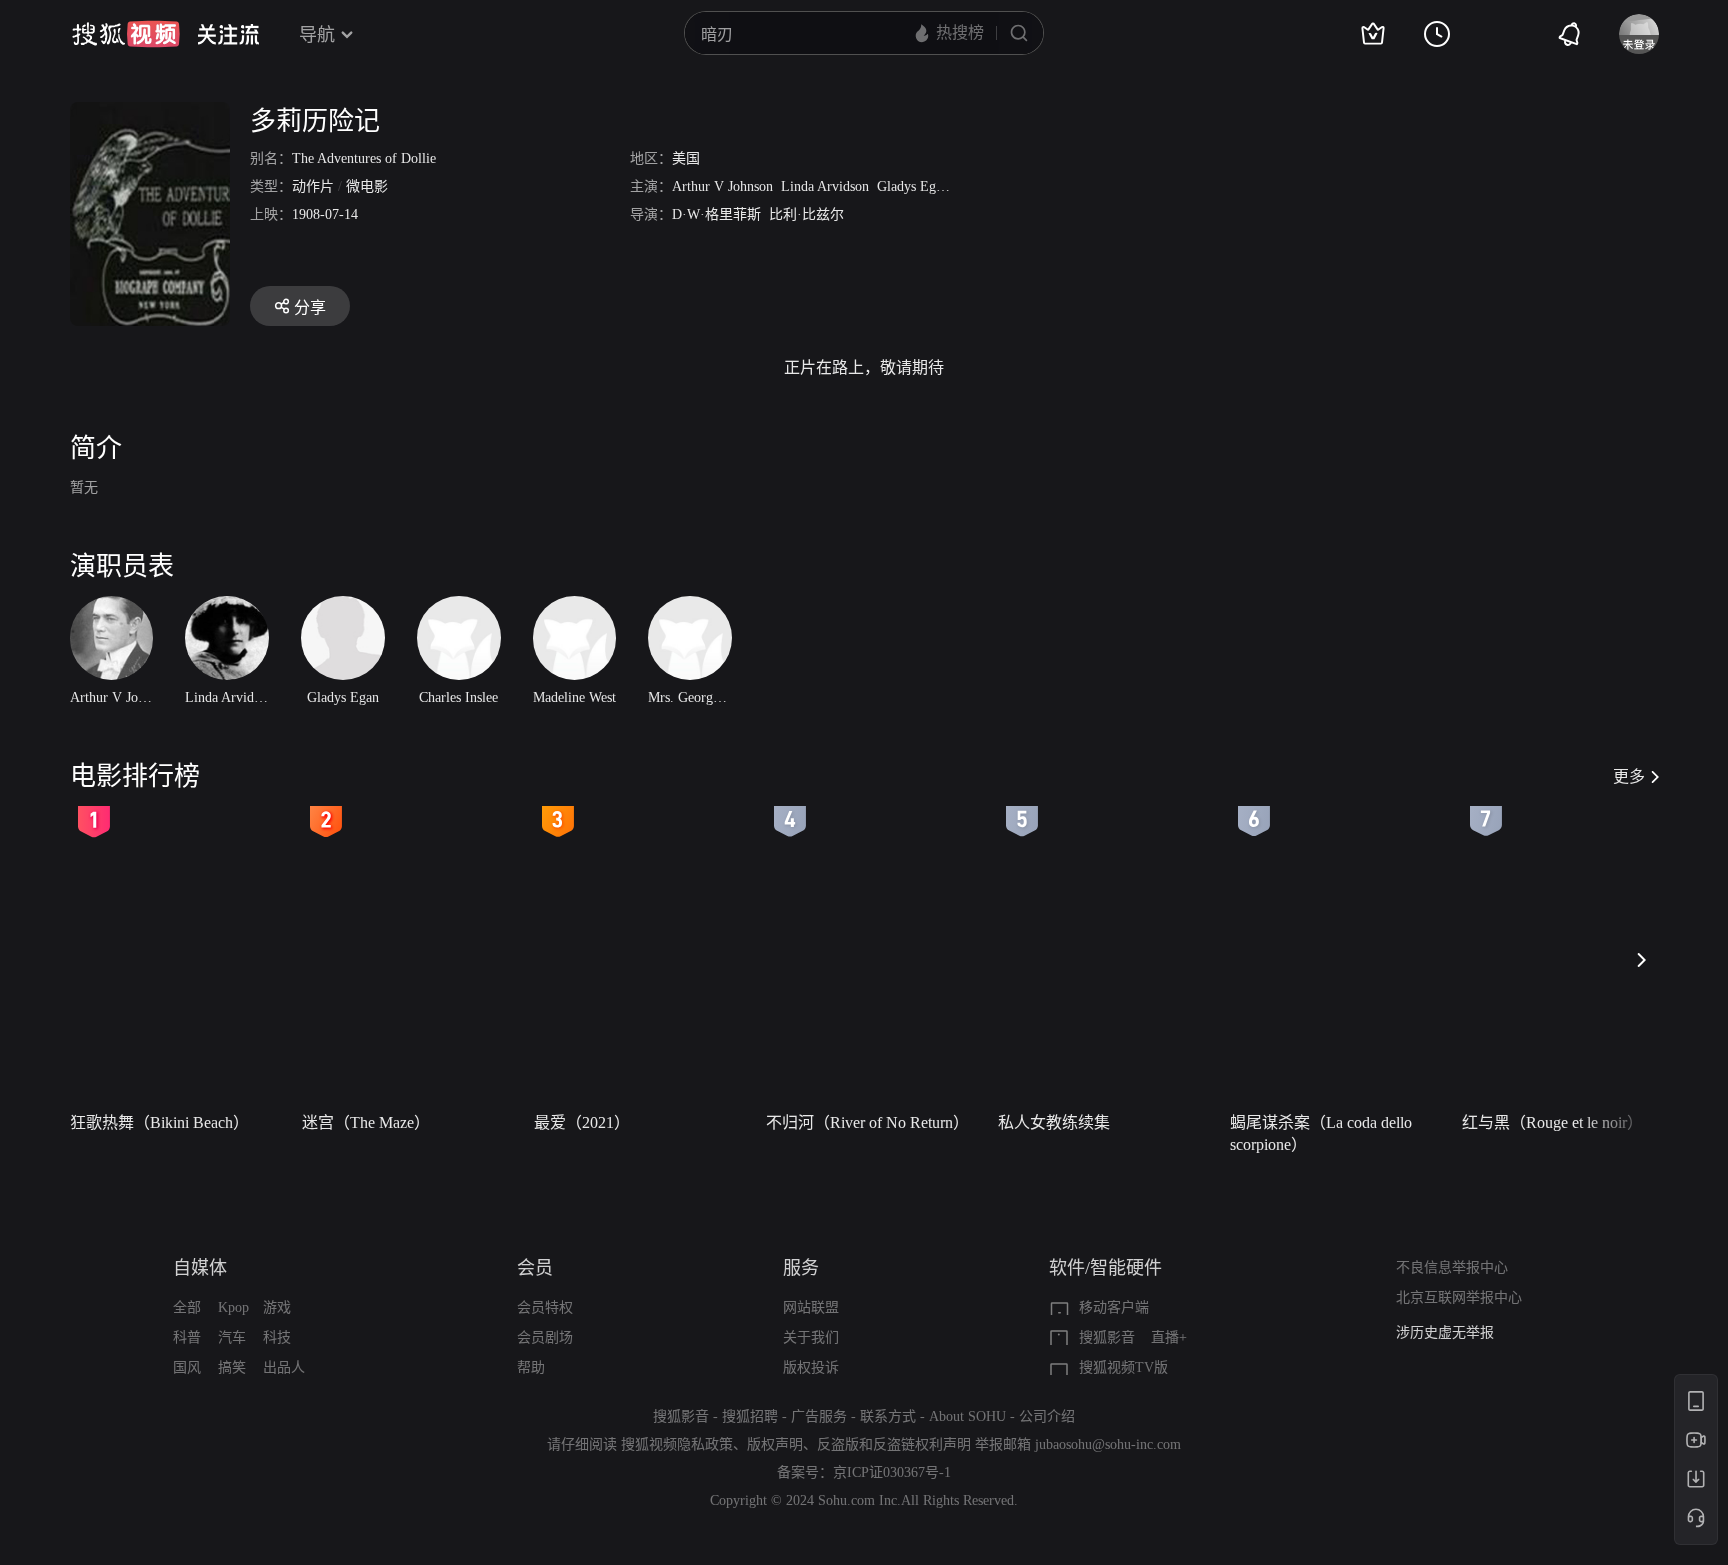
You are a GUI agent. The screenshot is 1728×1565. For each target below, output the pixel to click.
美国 (686, 158)
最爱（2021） (582, 1122)
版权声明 (775, 1444)
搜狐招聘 (750, 1416)
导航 (317, 35)
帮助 (531, 1367)
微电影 (367, 186)
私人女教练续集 (1054, 1122)
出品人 (284, 1367)
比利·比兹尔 (806, 214)
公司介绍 (1047, 1416)
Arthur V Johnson (722, 186)
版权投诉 (811, 1367)
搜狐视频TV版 (1123, 1367)
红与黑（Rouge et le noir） (1552, 1122)
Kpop (233, 1307)
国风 (187, 1367)
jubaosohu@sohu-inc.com (1108, 1444)
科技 (277, 1337)
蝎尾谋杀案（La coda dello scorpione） (1321, 1133)
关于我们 (811, 1337)
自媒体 (200, 1268)
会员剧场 (545, 1337)
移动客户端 (1114, 1307)
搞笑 (232, 1367)
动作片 (313, 186)
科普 (187, 1337)
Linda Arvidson (825, 186)
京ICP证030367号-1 (892, 1472)
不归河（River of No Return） (867, 1122)
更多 (1629, 776)
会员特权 (545, 1307)
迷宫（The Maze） (366, 1122)
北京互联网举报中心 (1459, 1297)
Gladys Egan (913, 186)
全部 (187, 1307)
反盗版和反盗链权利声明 (894, 1444)
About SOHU (967, 1416)
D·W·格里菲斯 (716, 214)
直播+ (1169, 1337)
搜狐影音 (1107, 1337)
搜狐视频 (126, 34)
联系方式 (888, 1416)
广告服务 (819, 1416)
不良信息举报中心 (1452, 1267)
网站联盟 (811, 1307)
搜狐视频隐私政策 (677, 1444)
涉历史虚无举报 (1445, 1332)
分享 (310, 307)
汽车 (232, 1337)
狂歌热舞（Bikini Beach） (159, 1122)
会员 (535, 1268)
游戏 (277, 1307)
